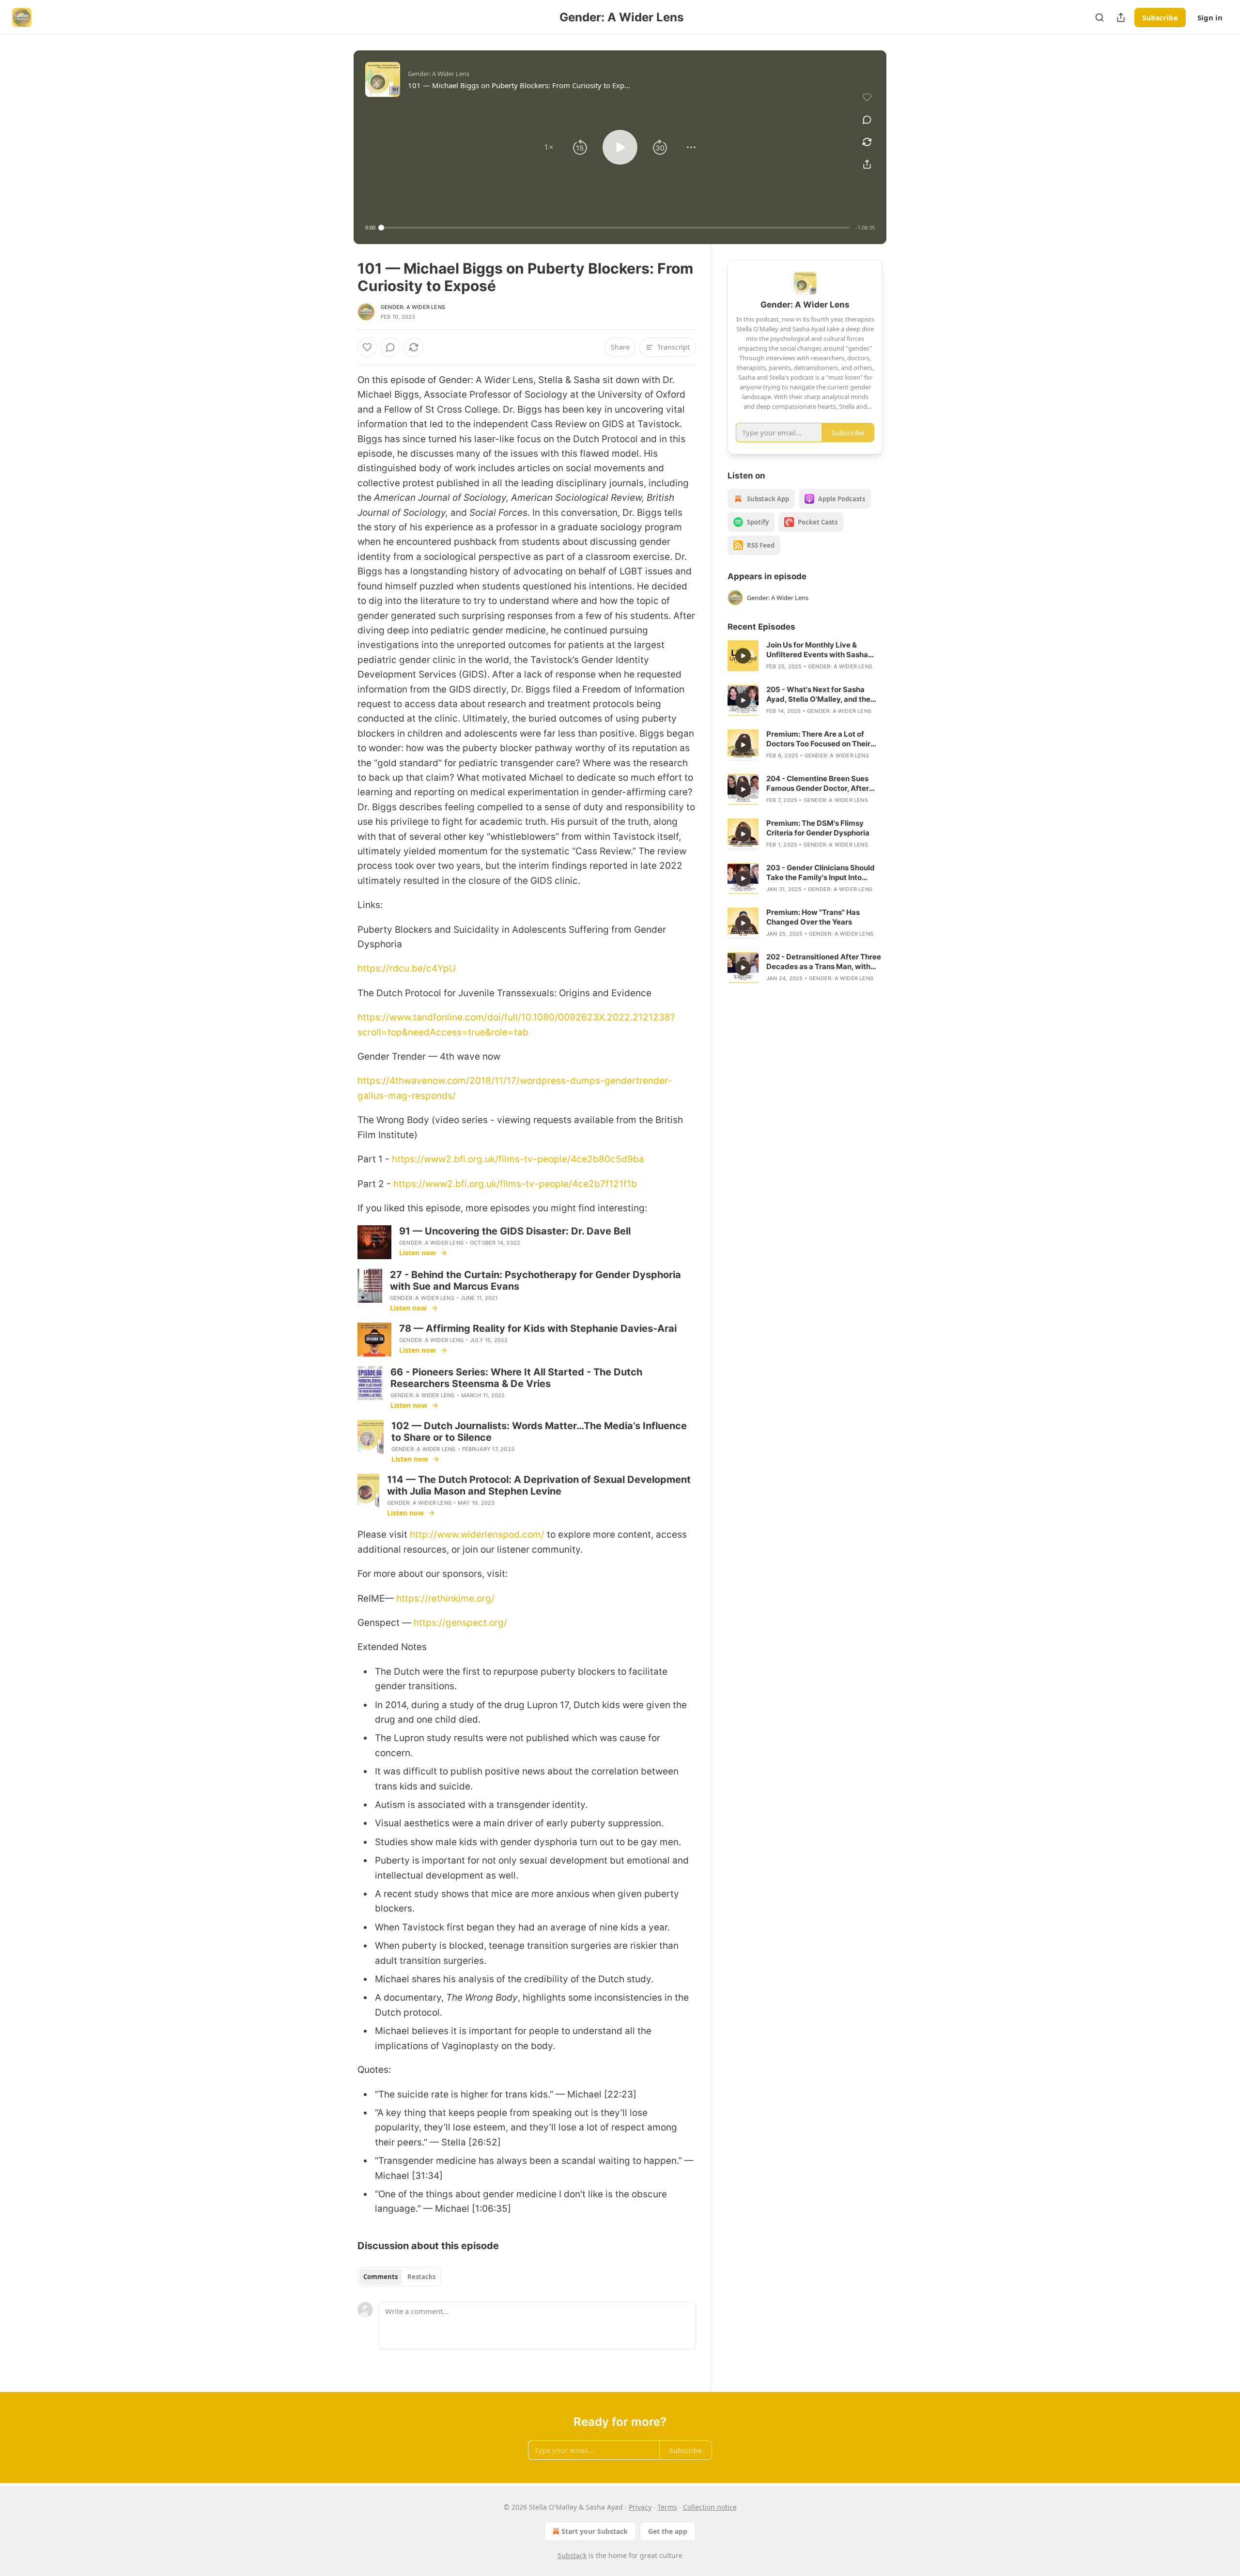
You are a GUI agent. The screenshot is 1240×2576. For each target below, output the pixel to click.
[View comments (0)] (867, 120)
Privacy (640, 2507)
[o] (743, 656)
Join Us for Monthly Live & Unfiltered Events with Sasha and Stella (817, 650)
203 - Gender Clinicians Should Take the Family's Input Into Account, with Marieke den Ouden (821, 873)
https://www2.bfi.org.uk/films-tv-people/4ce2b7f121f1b (515, 1184)
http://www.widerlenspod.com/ (477, 1535)
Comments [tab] (380, 2277)
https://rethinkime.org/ (445, 1598)
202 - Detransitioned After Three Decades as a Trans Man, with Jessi (824, 962)
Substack (572, 2555)
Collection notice (710, 2507)
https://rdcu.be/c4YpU (407, 968)
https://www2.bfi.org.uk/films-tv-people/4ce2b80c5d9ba (518, 1159)
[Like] (367, 347)
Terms (667, 2507)
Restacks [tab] (421, 2277)
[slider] (615, 228)
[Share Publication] (1121, 17)
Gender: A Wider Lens (413, 307)
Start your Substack (595, 2531)
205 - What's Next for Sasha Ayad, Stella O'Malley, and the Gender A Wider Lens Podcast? (821, 694)
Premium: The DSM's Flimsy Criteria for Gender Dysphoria (818, 828)
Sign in (1210, 17)
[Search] (1100, 17)
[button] (549, 147)
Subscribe (1160, 17)
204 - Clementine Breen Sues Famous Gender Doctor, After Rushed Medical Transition (818, 784)
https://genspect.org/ (460, 1623)
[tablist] (399, 2277)
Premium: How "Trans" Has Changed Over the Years (813, 917)
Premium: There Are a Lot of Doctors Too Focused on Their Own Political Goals (818, 739)
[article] (805, 656)
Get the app (668, 2531)
